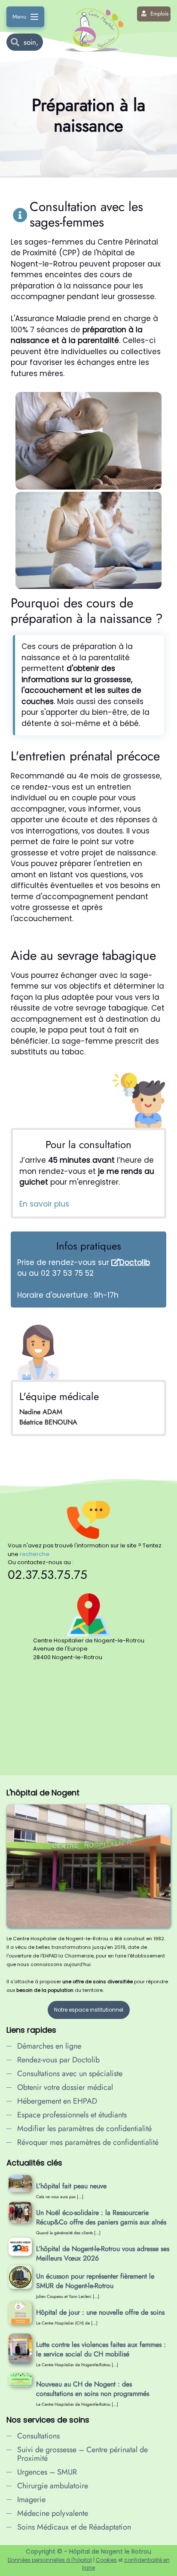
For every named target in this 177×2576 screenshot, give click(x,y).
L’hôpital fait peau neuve (71, 2186)
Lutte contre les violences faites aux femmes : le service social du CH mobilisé (101, 2349)
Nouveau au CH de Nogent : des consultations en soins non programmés (93, 2389)
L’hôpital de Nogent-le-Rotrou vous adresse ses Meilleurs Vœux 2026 (103, 2253)
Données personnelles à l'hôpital (50, 2560)
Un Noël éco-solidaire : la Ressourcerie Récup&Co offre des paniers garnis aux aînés (101, 2217)
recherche (35, 1554)
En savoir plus (44, 1204)
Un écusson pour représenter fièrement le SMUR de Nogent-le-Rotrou (95, 2281)
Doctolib (135, 1262)
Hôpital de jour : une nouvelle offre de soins (100, 2312)
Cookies (106, 2560)
